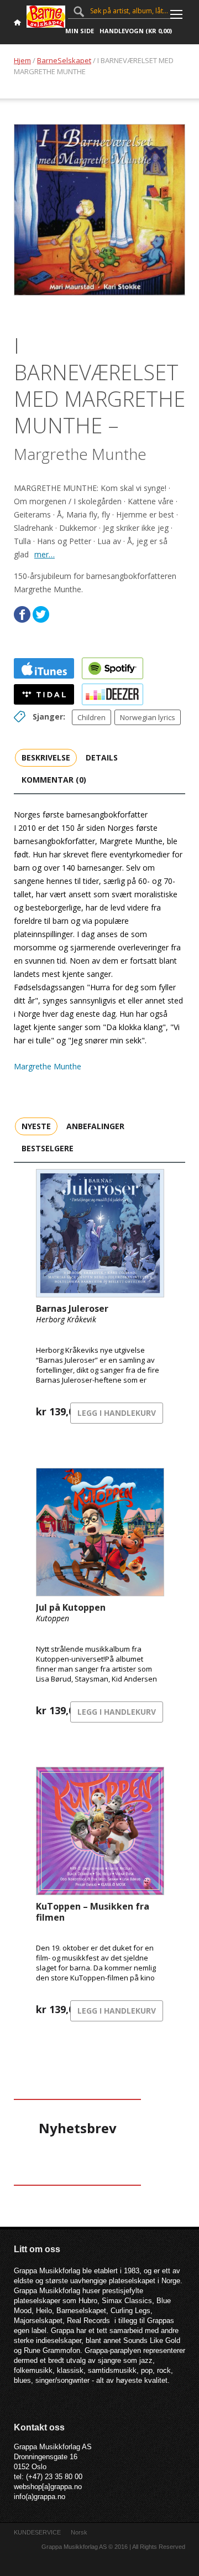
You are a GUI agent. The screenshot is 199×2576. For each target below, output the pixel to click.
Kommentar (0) (54, 780)
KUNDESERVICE (37, 2532)
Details (102, 757)
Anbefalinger (95, 1126)
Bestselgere (48, 1148)
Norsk (79, 2532)
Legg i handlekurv (117, 1413)
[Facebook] (22, 614)
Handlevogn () (136, 31)
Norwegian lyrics (148, 717)
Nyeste (36, 1126)
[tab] (46, 757)
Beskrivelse (46, 757)
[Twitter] (41, 614)
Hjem (22, 60)
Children (91, 717)
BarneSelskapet (64, 60)
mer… (44, 554)
